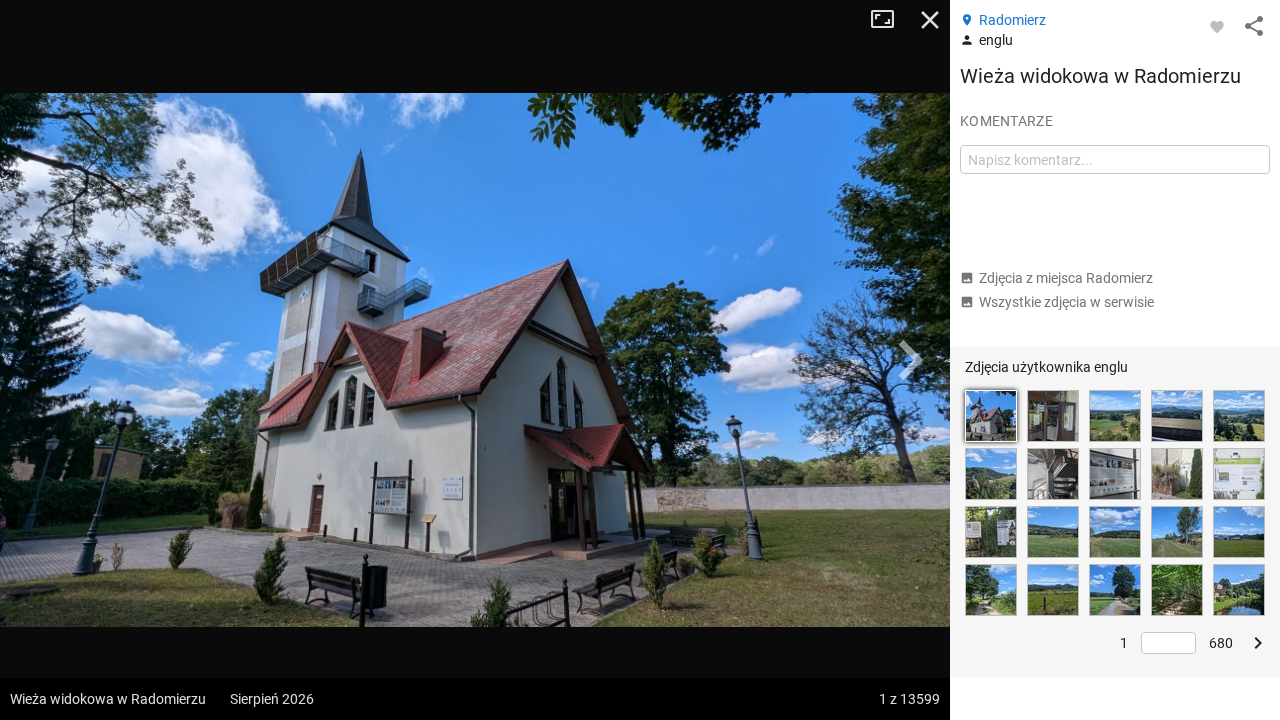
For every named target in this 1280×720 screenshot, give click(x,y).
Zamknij (930, 20)
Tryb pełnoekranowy (890, 20)
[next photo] (910, 360)
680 (1221, 643)
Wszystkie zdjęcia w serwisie (1066, 302)
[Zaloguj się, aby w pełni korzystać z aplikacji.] (1217, 26)
